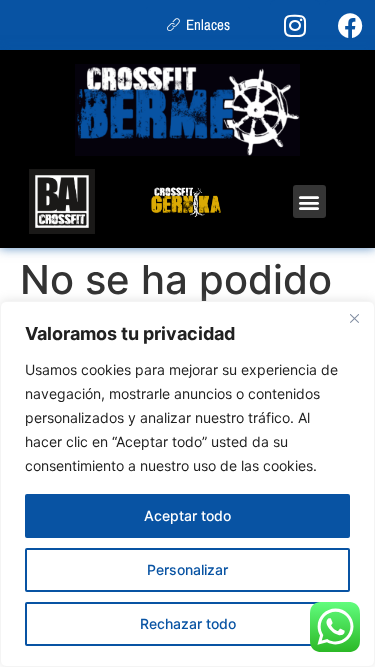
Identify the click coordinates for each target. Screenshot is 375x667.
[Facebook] (350, 25)
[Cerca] (354, 318)
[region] (187, 484)
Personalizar (187, 569)
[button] (309, 201)
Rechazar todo (188, 623)
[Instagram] (295, 25)
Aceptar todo (187, 515)
